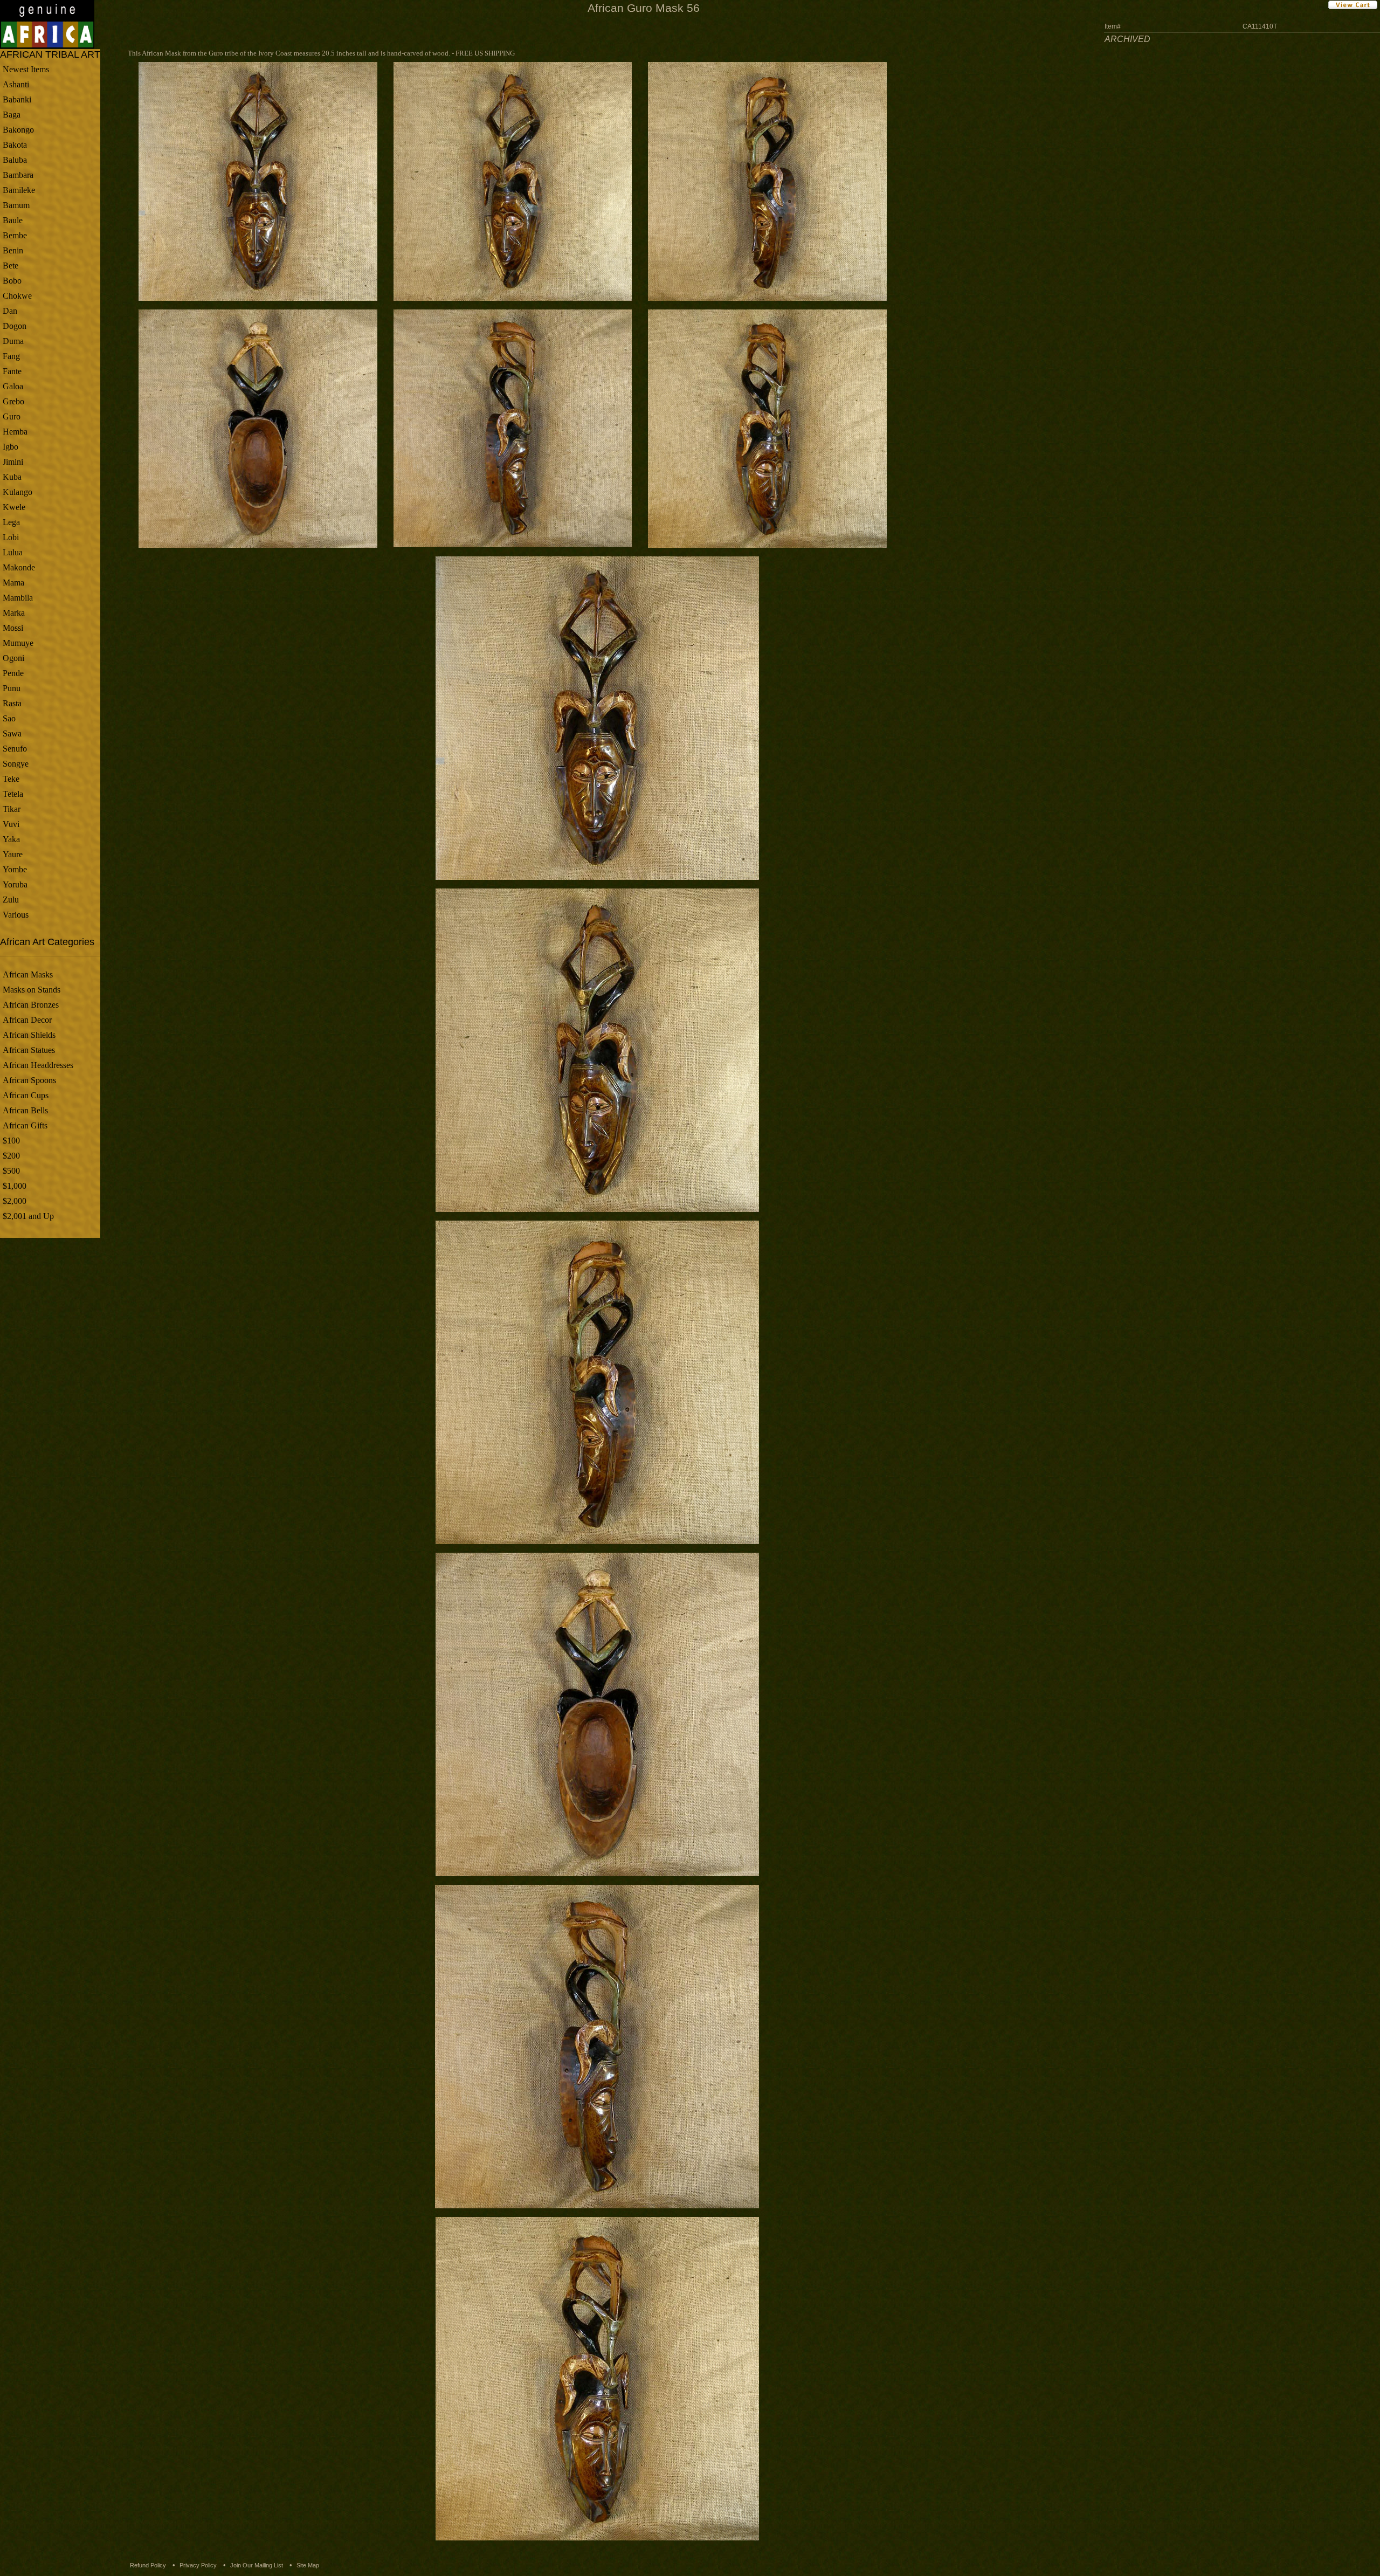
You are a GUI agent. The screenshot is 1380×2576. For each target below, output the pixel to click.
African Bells (25, 1110)
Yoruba (15, 884)
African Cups (26, 1095)
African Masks (28, 974)
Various (16, 915)
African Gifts (25, 1125)
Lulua (13, 552)
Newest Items (26, 69)
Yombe (15, 869)
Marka (14, 613)
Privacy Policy (198, 2565)
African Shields (29, 1035)
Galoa (13, 386)
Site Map (308, 2565)
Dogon (15, 326)
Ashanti (16, 84)
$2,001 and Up (28, 1216)
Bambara (18, 175)
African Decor (27, 1020)
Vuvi (11, 824)
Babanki (17, 99)
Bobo (12, 281)
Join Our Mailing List (257, 2565)
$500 (11, 1171)
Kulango (18, 492)
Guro (12, 416)
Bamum (16, 205)
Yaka (11, 839)
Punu (12, 688)
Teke (11, 779)
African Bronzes (31, 1005)
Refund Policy (148, 2565)
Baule (13, 220)
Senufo (15, 749)
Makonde (19, 567)
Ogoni (13, 658)
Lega (11, 522)
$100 (11, 1141)
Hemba (15, 432)
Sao (9, 718)
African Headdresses (38, 1065)
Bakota (15, 145)
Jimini (13, 462)
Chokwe (17, 296)
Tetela (13, 794)
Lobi (11, 537)
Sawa (12, 733)
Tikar (12, 809)
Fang (11, 356)
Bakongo (18, 130)
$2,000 (15, 1201)
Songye (16, 764)
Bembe (15, 235)
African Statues (29, 1050)
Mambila (18, 598)
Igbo (11, 447)
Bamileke (19, 190)
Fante (12, 371)
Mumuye (18, 643)
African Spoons (29, 1080)
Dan (10, 311)
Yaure (13, 854)
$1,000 (15, 1186)
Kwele (14, 507)
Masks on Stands (32, 990)
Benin (13, 250)
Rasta (12, 703)
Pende (13, 673)
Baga (12, 115)
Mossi (13, 628)
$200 (11, 1156)
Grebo (13, 401)
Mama (13, 583)
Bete (11, 266)
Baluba (15, 160)
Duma (13, 341)
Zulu (11, 900)
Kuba (12, 477)
